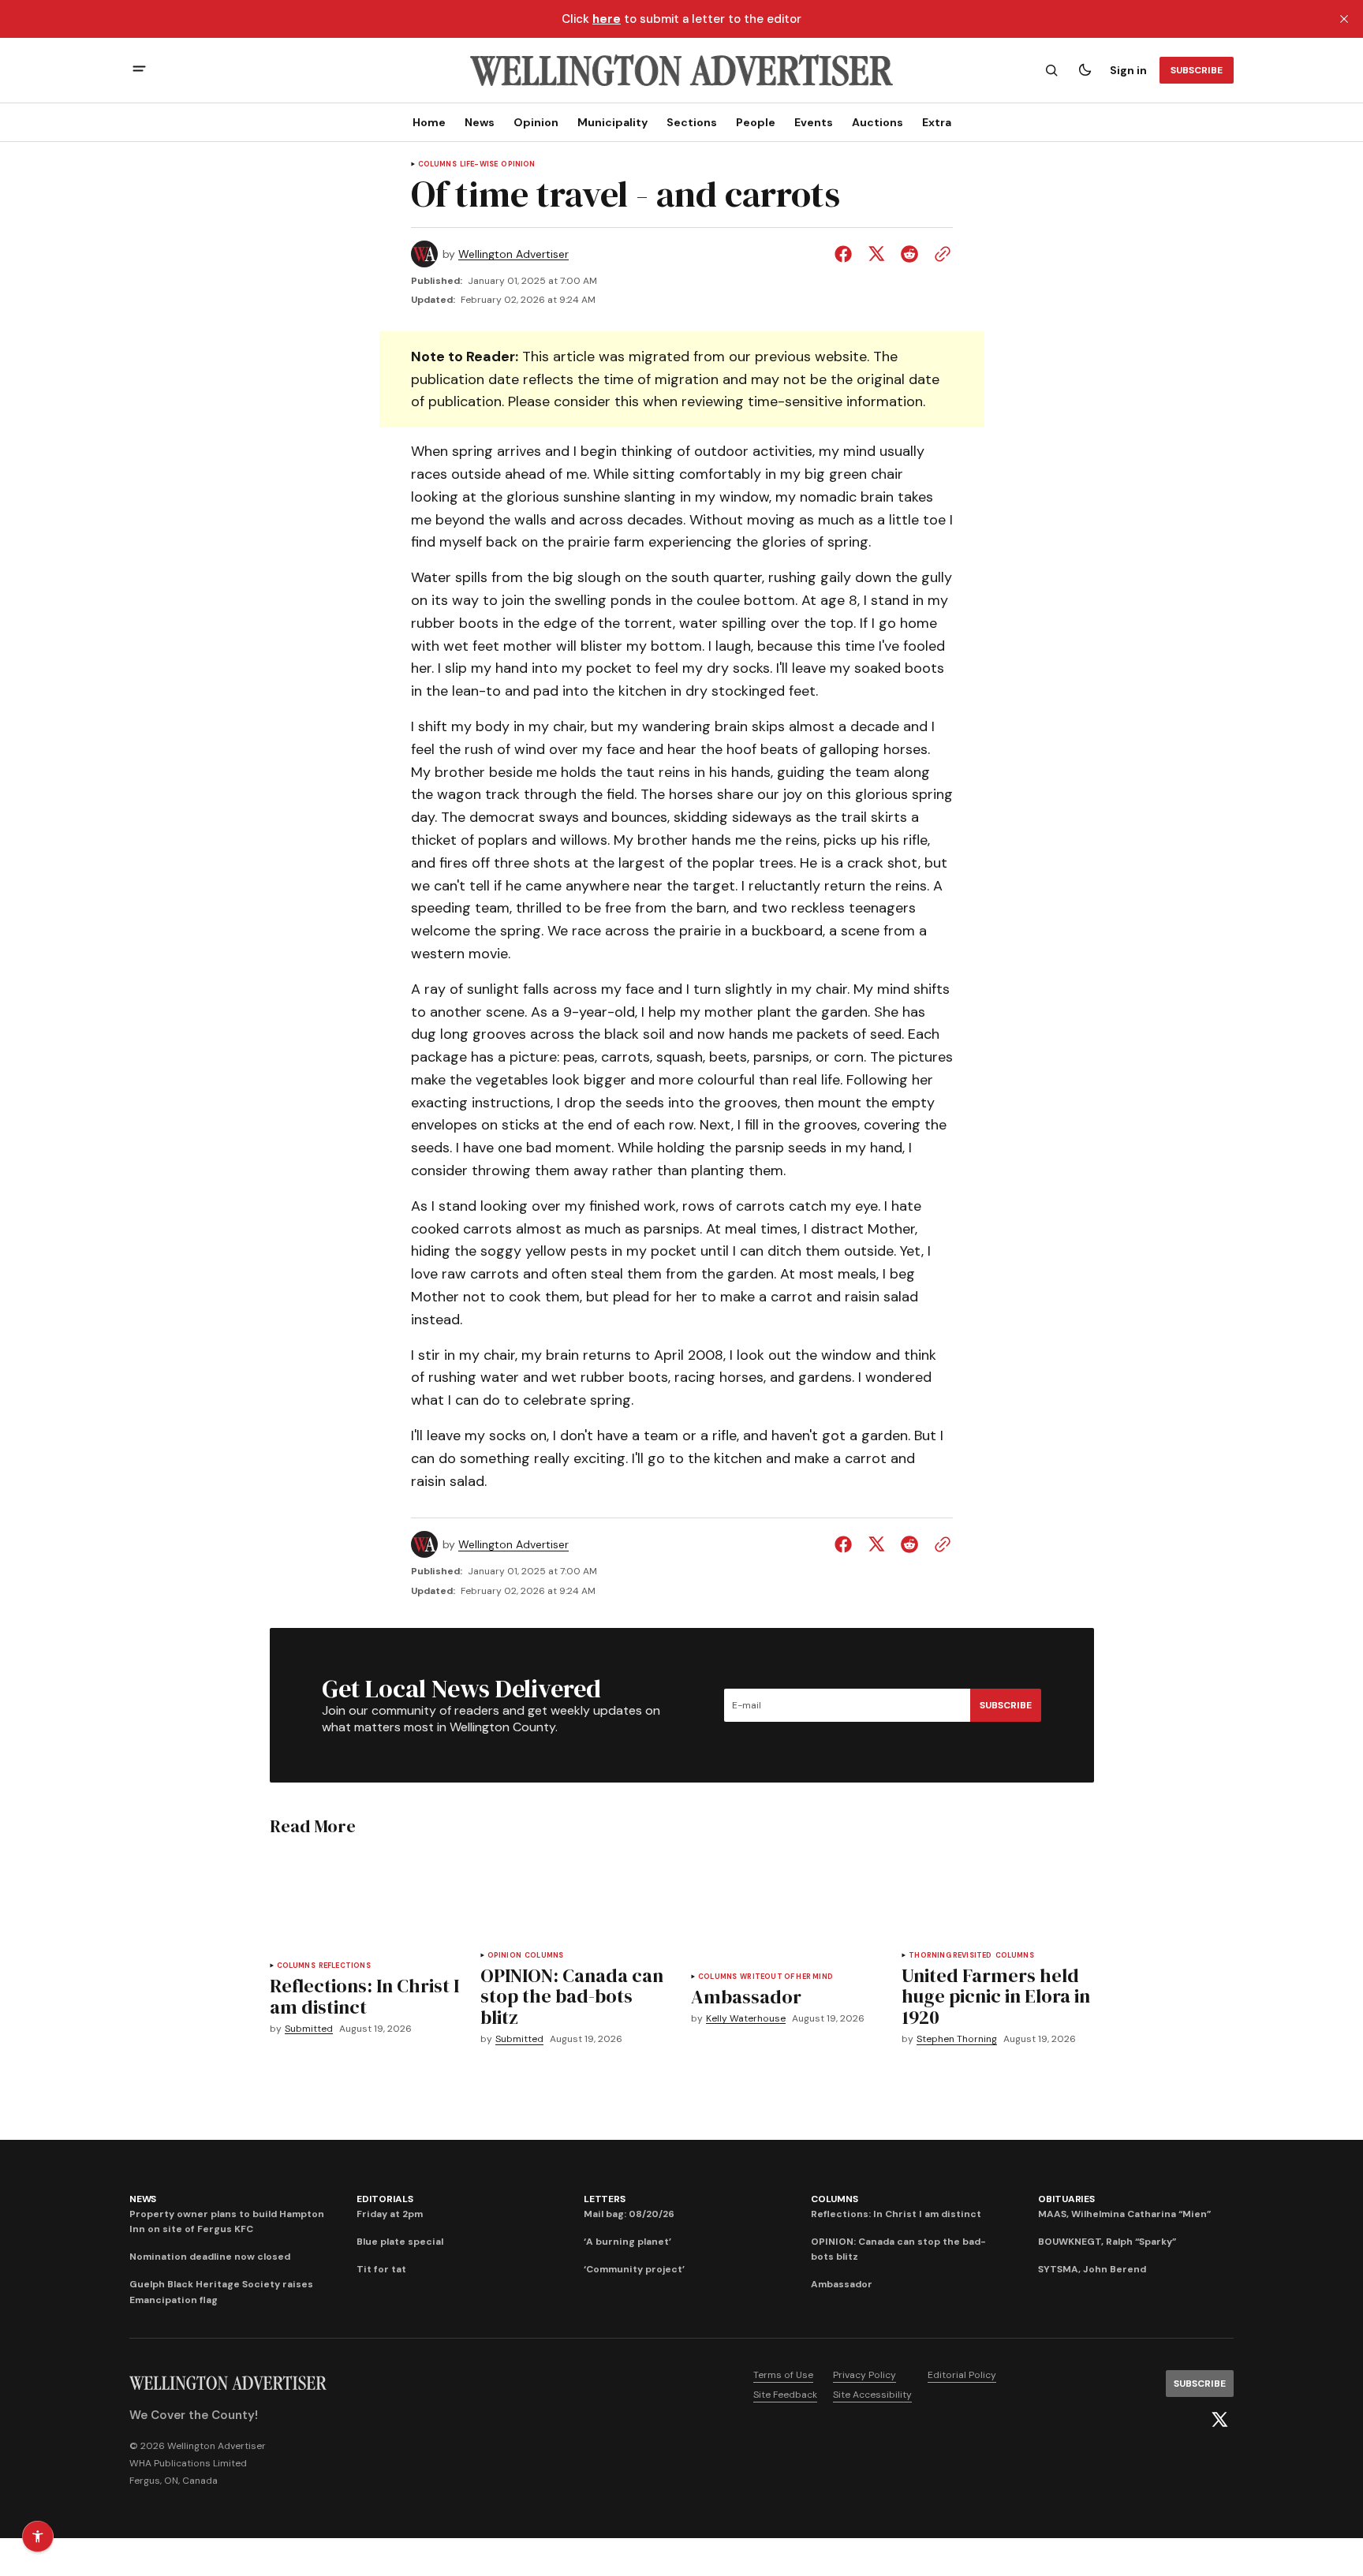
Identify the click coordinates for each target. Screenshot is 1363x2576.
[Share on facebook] (846, 254)
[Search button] (1051, 70)
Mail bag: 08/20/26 (629, 2214)
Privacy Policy (864, 2375)
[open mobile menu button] (139, 71)
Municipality (612, 122)
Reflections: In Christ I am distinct (896, 2214)
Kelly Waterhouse (746, 2019)
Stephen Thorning (957, 2039)
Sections (692, 122)
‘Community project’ (634, 2269)
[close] (1344, 19)
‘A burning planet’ (627, 2242)
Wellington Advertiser (513, 254)
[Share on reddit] (909, 254)
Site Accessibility (872, 2395)
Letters (604, 2199)
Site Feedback (785, 2395)
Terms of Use (783, 2375)
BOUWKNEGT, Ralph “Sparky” (1107, 2242)
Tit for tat (381, 2269)
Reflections (345, 1966)
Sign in (1128, 70)
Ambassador (842, 2284)
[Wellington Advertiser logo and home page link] (681, 70)
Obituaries (1066, 2199)
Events (814, 122)
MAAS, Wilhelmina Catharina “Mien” (1124, 2214)
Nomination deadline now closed (210, 2257)
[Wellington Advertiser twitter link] (1219, 2420)
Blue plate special (400, 2242)
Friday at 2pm (390, 2214)
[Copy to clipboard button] (939, 254)
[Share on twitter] (876, 254)
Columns (437, 164)
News (480, 122)
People (756, 122)
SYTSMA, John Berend (1092, 2269)
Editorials (385, 2199)
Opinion (536, 122)
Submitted (309, 2029)
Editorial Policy (962, 2375)
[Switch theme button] (1085, 70)
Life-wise (479, 164)
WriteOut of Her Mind (786, 1977)
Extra (937, 122)
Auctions (878, 122)
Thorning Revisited (950, 1956)
